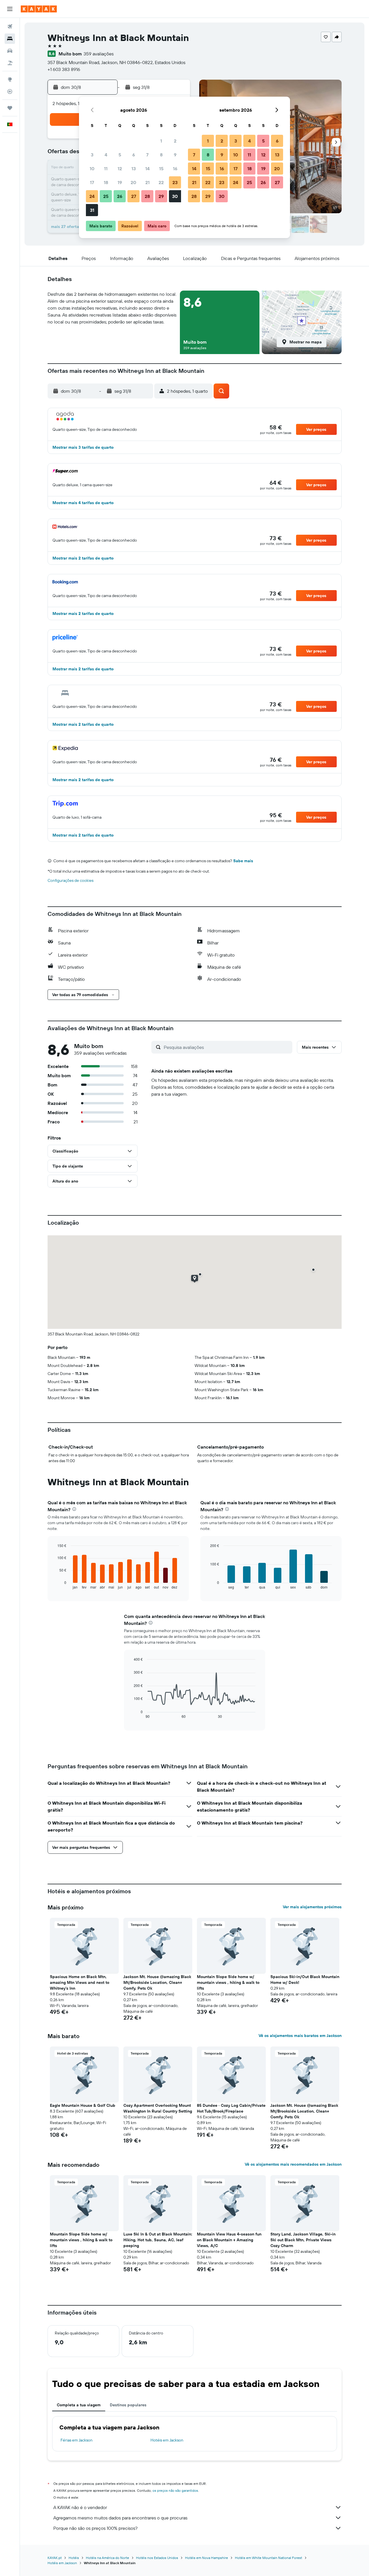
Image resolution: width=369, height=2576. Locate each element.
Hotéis (74, 2558)
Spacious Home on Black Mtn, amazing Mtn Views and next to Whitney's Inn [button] (80, 1982)
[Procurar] (10, 39)
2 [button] (175, 141)
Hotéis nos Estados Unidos (157, 2558)
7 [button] (147, 155)
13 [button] (134, 169)
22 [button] (161, 182)
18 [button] (106, 182)
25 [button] (106, 196)
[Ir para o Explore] (10, 79)
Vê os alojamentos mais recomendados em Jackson (293, 2164)
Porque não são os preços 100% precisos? (95, 2528)
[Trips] (10, 108)
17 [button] (92, 182)
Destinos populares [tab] (128, 2405)
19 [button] (120, 182)
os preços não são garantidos (175, 2490)
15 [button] (161, 169)
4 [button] (106, 155)
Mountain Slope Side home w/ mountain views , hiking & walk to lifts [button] (228, 1982)
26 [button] (120, 196)
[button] (10, 9)
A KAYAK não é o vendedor (80, 2507)
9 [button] (175, 155)
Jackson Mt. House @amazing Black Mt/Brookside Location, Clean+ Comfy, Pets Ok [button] (157, 1982)
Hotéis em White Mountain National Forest (269, 2558)
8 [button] (161, 155)
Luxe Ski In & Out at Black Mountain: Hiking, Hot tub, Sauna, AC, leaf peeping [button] (158, 2240)
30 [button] (175, 196)
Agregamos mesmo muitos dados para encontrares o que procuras (120, 2518)
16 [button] (175, 169)
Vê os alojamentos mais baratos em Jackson (300, 2036)
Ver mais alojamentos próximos (312, 1907)
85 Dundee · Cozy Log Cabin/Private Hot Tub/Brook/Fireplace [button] (231, 2108)
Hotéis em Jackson (167, 2440)
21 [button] (147, 182)
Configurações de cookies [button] (70, 880)
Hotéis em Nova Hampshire (207, 2558)
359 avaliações (99, 54)
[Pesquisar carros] (10, 51)
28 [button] (147, 196)
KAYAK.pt (55, 2558)
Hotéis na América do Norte (108, 2558)
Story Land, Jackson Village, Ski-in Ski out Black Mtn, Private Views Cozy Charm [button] (303, 2240)
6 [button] (134, 155)
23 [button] (175, 182)
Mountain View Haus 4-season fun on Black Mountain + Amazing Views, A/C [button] (229, 2240)
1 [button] (161, 141)
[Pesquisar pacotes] (10, 63)
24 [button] (92, 196)
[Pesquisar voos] (10, 27)
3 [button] (92, 155)
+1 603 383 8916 (64, 69)
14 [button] (147, 169)
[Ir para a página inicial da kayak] (39, 9)
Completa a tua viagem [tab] (79, 2405)
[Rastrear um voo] (10, 91)
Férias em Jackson (77, 2440)
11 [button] (106, 169)
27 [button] (134, 196)
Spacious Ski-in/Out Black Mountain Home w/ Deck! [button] (305, 1980)
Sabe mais (243, 861)
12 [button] (120, 169)
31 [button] (92, 210)
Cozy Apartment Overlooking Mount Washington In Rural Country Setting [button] (158, 2108)
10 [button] (92, 169)
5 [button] (120, 155)
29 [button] (161, 196)
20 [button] (133, 182)
